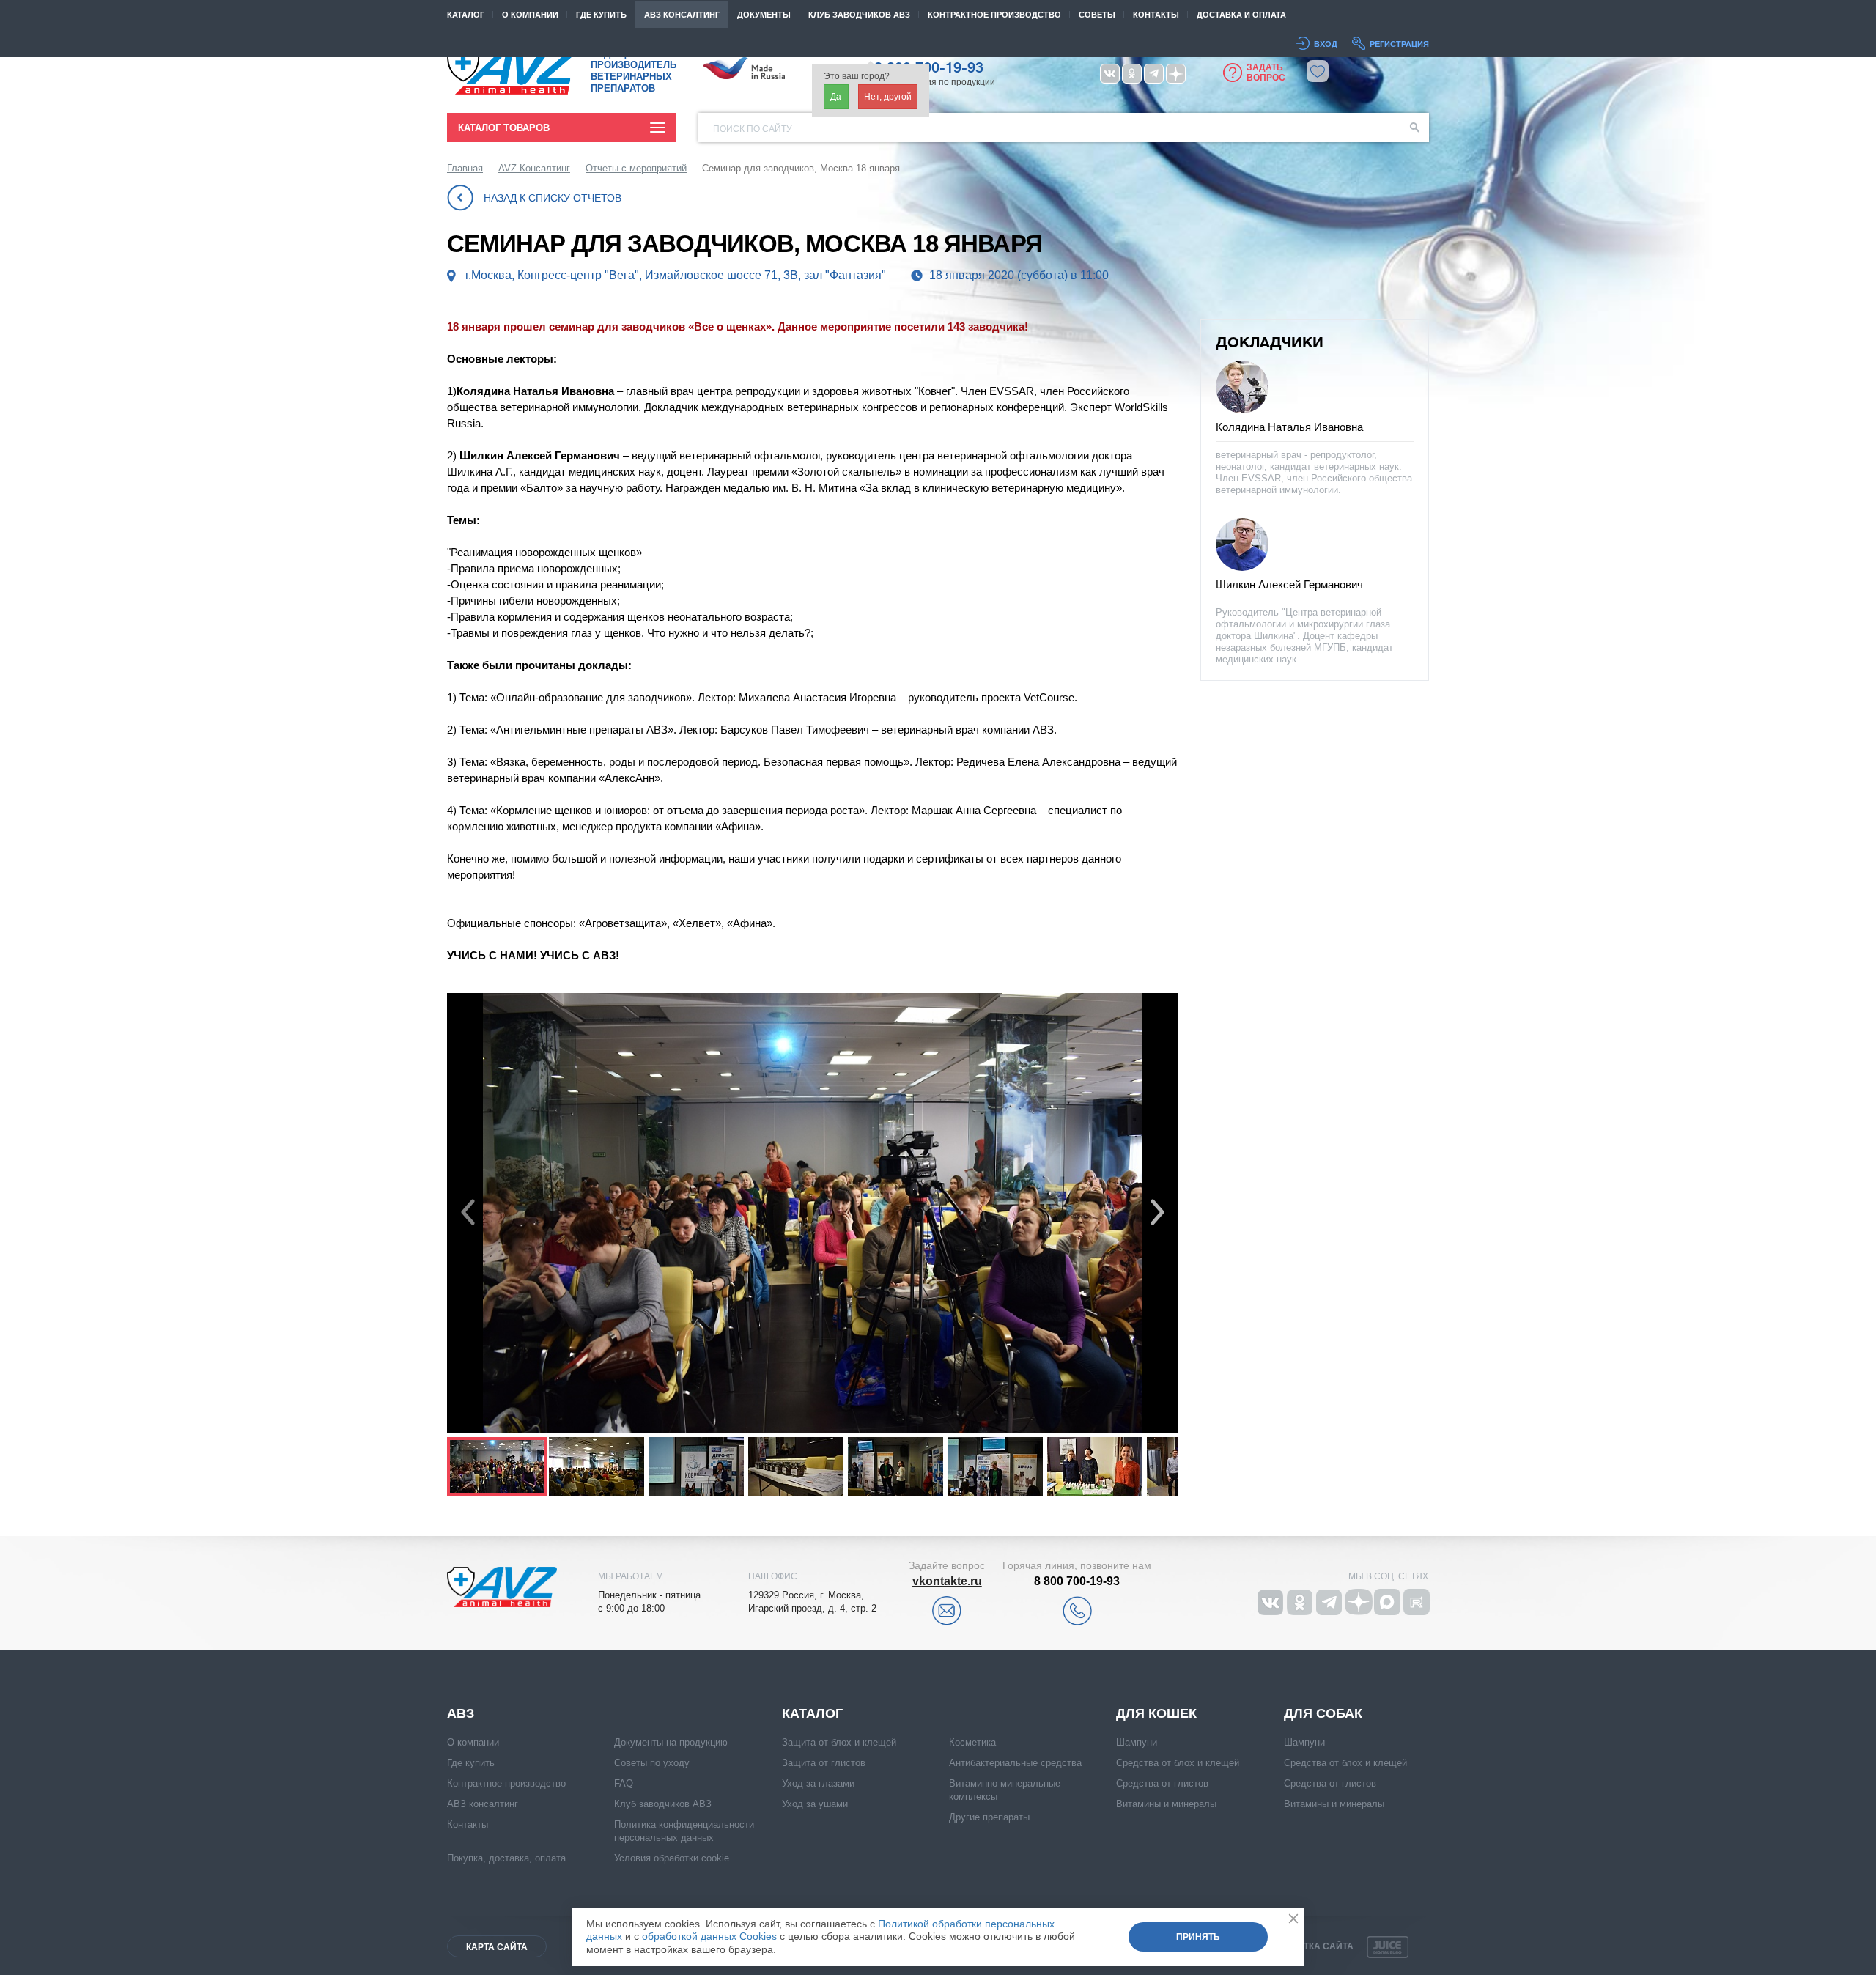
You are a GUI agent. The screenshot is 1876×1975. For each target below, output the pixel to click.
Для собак (1323, 1713)
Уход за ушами (815, 1804)
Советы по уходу (652, 1763)
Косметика (972, 1742)
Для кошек (1156, 1713)
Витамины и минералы (1166, 1804)
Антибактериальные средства (1015, 1763)
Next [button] (1157, 1213)
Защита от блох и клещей (839, 1742)
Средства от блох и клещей (1178, 1763)
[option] (813, 1213)
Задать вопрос (1266, 73)
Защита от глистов (824, 1763)
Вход (1326, 44)
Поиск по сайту (753, 129)
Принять (1198, 1937)
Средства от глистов (1162, 1783)
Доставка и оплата (1241, 15)
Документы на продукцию (671, 1742)
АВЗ (461, 1713)
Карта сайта (497, 1947)
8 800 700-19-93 (1077, 1581)
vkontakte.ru (947, 1581)
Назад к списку (553, 198)
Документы (764, 15)
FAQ (624, 1783)
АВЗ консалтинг (682, 15)
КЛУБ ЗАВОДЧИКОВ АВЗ (859, 15)
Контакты (1156, 15)
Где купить (601, 15)
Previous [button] (468, 1213)
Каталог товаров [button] (504, 128)
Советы (1097, 15)
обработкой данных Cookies (709, 1936)
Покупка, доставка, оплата (506, 1858)
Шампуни (1137, 1742)
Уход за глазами (818, 1783)
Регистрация (1399, 44)
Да (836, 97)
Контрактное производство (994, 15)
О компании (530, 15)
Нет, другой (888, 97)
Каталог (466, 15)
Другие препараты (989, 1817)
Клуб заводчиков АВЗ (663, 1804)
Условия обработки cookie (672, 1858)
